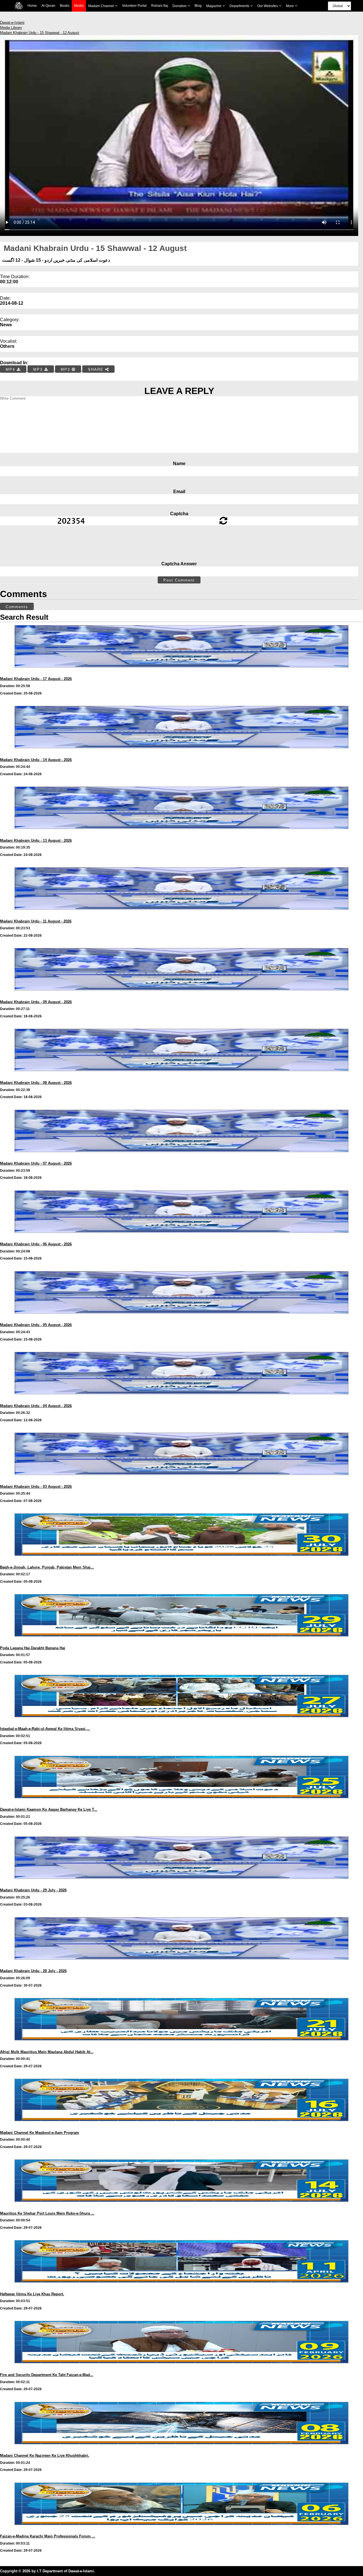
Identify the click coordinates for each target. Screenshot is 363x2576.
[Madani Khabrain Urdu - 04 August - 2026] (181, 1400)
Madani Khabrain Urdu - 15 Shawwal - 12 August (40, 33)
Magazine (214, 6)
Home (32, 6)
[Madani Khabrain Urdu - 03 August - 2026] (181, 1481)
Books (65, 6)
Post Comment (179, 580)
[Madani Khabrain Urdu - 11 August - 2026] (181, 915)
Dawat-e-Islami (12, 23)
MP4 (11, 369)
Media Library (11, 28)
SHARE (97, 369)
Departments (240, 6)
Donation (180, 6)
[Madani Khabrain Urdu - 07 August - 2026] (181, 1157)
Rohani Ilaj (160, 6)
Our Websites (268, 6)
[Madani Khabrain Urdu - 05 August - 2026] (181, 1319)
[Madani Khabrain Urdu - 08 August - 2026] (181, 1077)
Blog (198, 6)
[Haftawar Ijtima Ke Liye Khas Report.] (181, 2288)
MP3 (39, 369)
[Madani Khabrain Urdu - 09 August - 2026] (181, 996)
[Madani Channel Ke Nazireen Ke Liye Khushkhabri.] (181, 2450)
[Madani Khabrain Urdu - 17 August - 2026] (181, 673)
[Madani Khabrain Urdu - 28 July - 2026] (181, 1965)
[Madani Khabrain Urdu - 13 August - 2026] (181, 835)
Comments (17, 607)
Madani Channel (102, 6)
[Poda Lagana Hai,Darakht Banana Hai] (181, 1642)
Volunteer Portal (134, 6)
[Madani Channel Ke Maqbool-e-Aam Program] (181, 2127)
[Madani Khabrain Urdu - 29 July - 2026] (181, 1884)
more (290, 6)
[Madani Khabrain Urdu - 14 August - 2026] (181, 754)
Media (79, 6)
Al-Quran (48, 6)
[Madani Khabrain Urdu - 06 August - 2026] (181, 1238)
